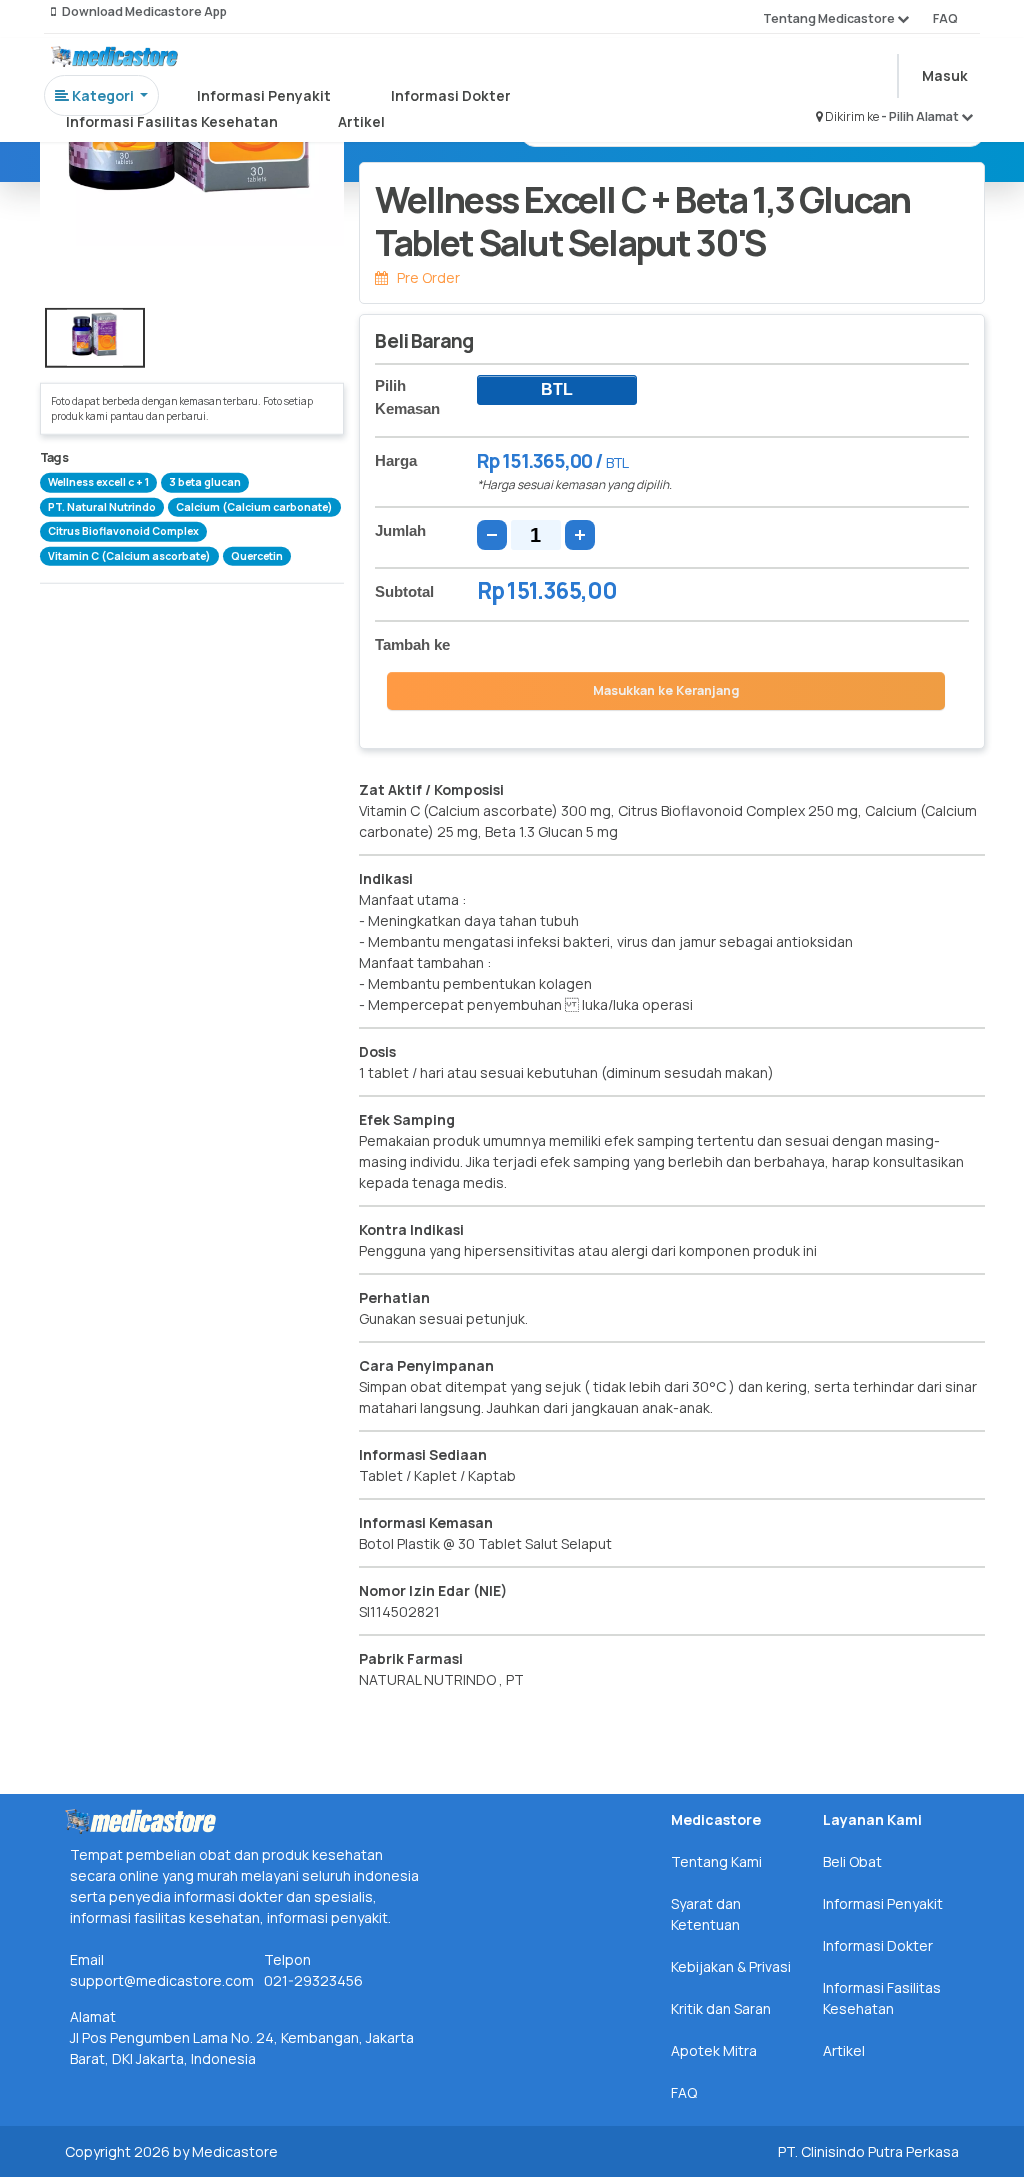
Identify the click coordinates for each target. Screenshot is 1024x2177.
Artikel (361, 121)
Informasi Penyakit (264, 95)
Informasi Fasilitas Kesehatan (172, 121)
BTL (557, 389)
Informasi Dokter (451, 95)
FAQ (945, 18)
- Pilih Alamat (921, 116)
